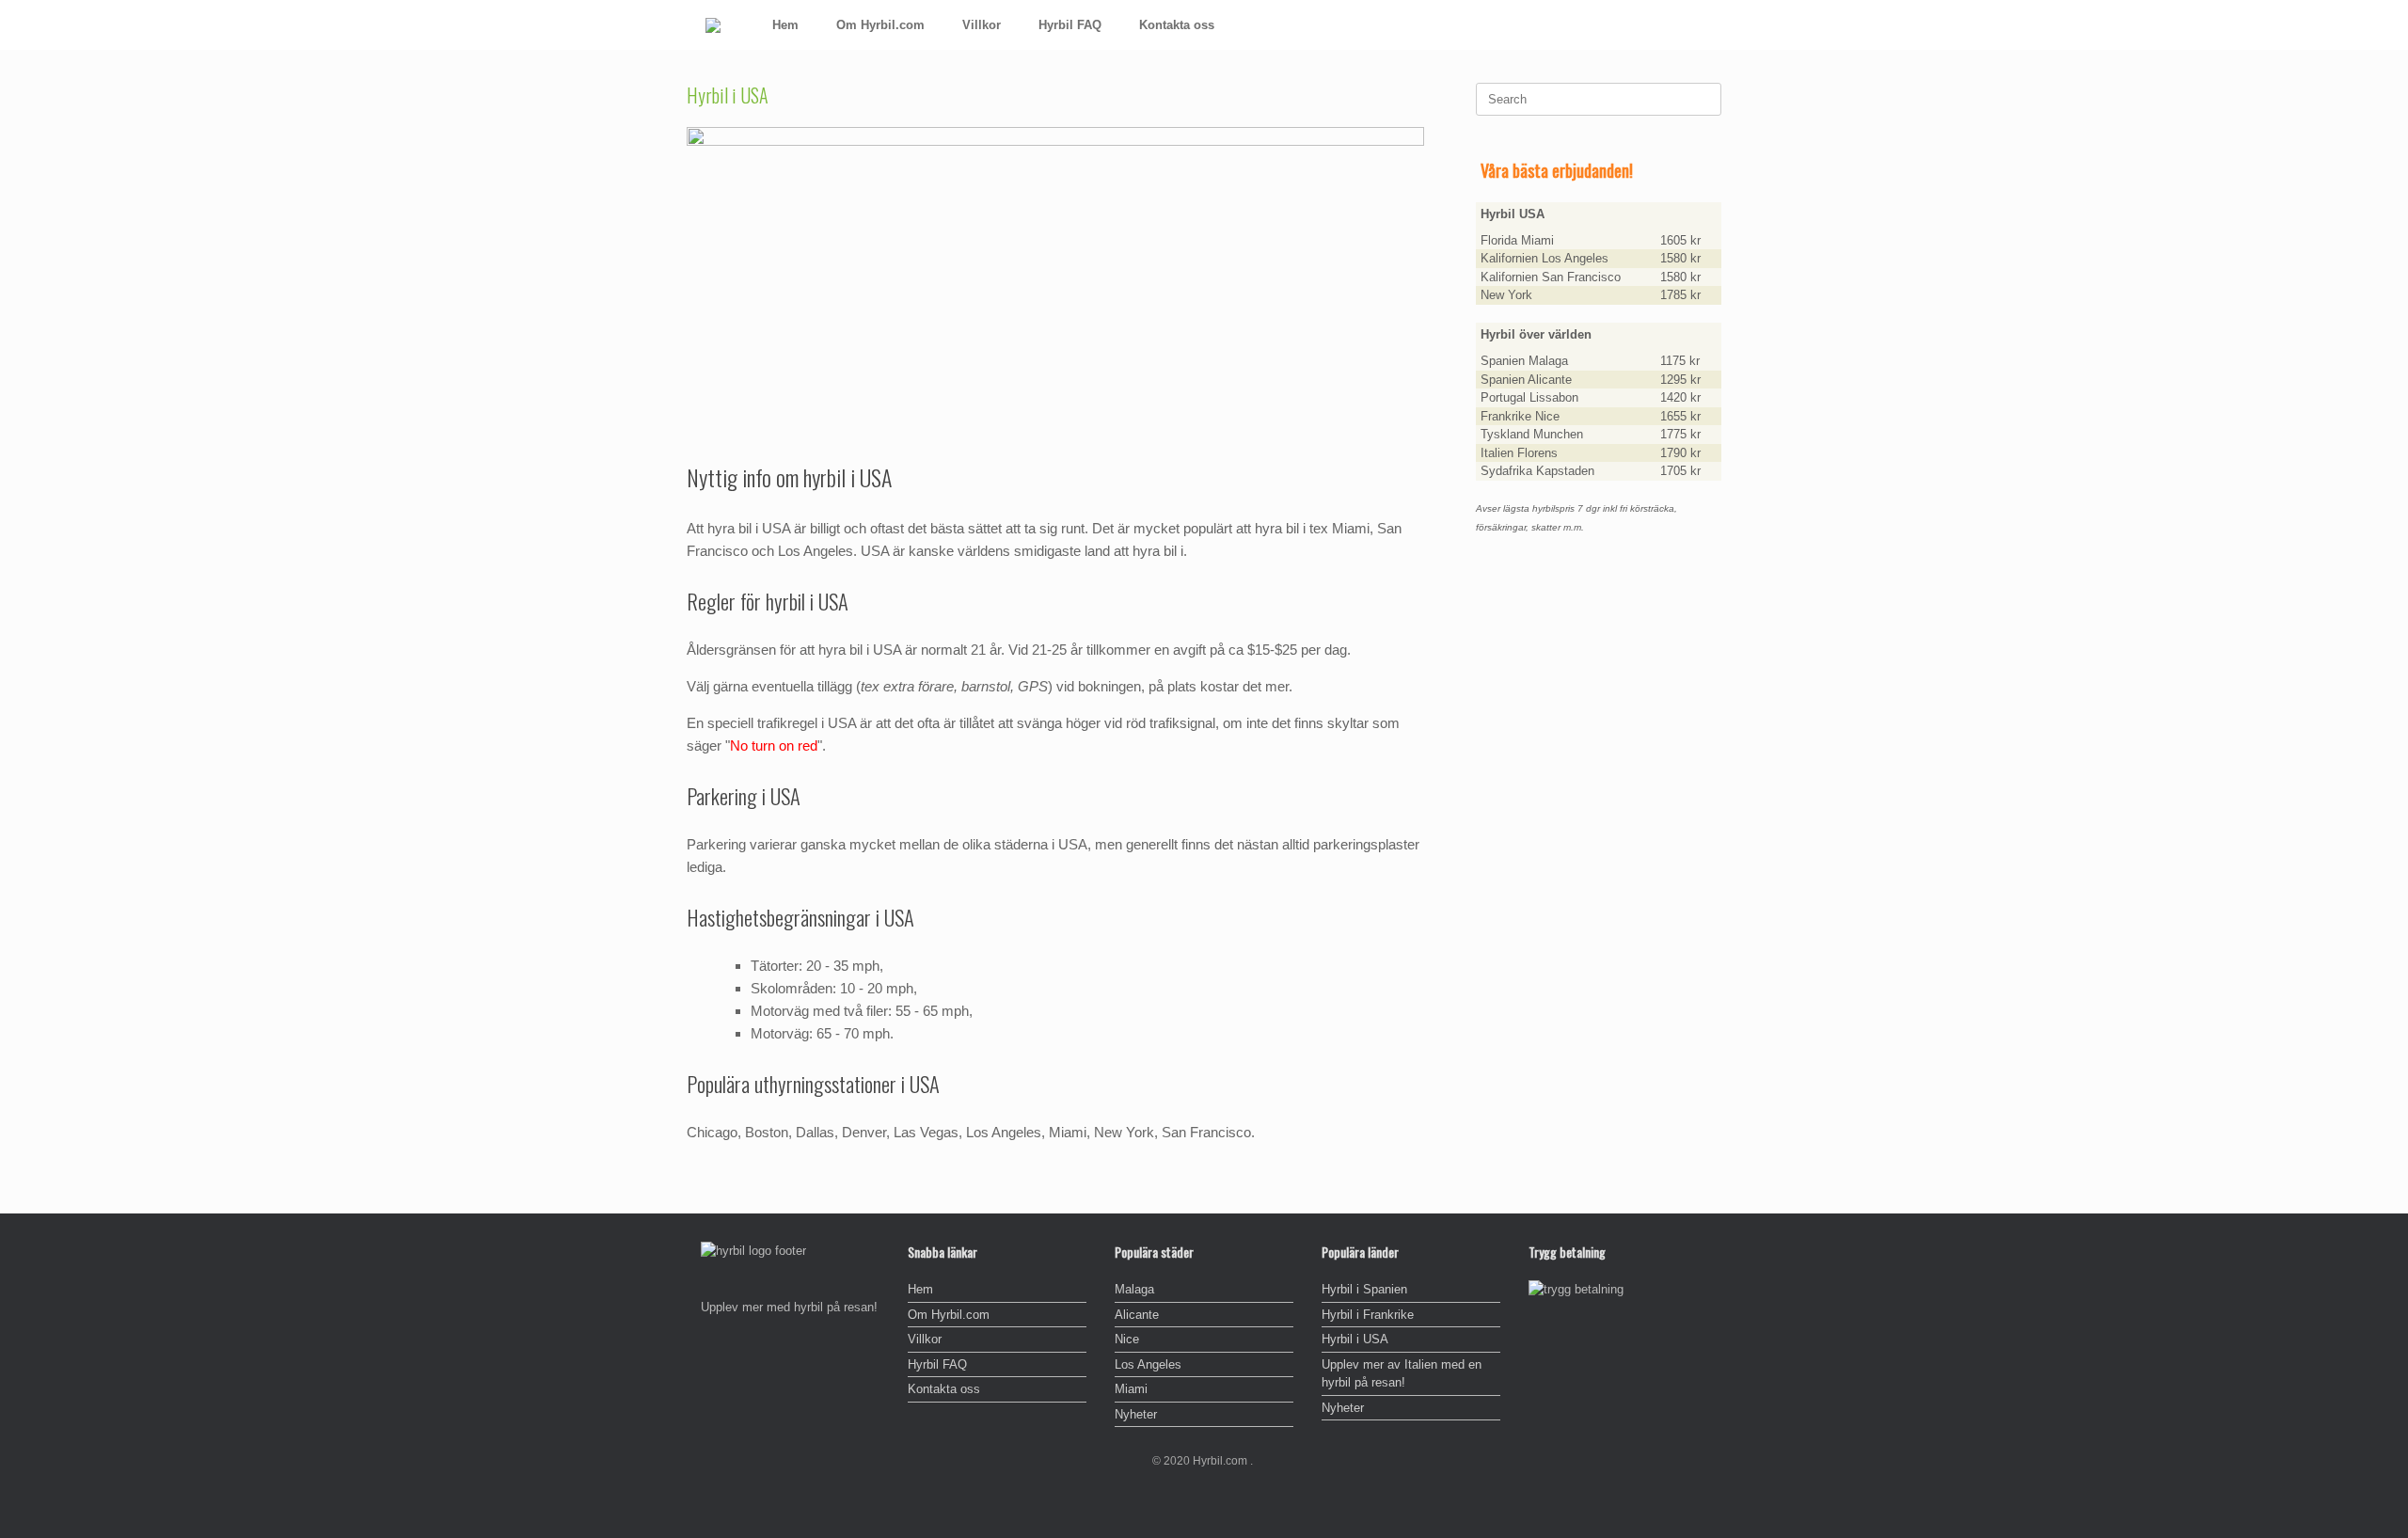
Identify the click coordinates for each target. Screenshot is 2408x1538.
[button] (1694, 25)
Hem (785, 25)
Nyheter (1136, 1414)
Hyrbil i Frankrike (1368, 1315)
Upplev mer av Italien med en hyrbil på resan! (1402, 1374)
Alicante (1137, 1315)
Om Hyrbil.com (880, 25)
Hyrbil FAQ (1070, 25)
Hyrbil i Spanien (1364, 1289)
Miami (1131, 1389)
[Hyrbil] (713, 25)
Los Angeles (1148, 1364)
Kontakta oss (1177, 25)
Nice (1127, 1339)
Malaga (1134, 1289)
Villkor (982, 25)
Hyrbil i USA (1355, 1339)
